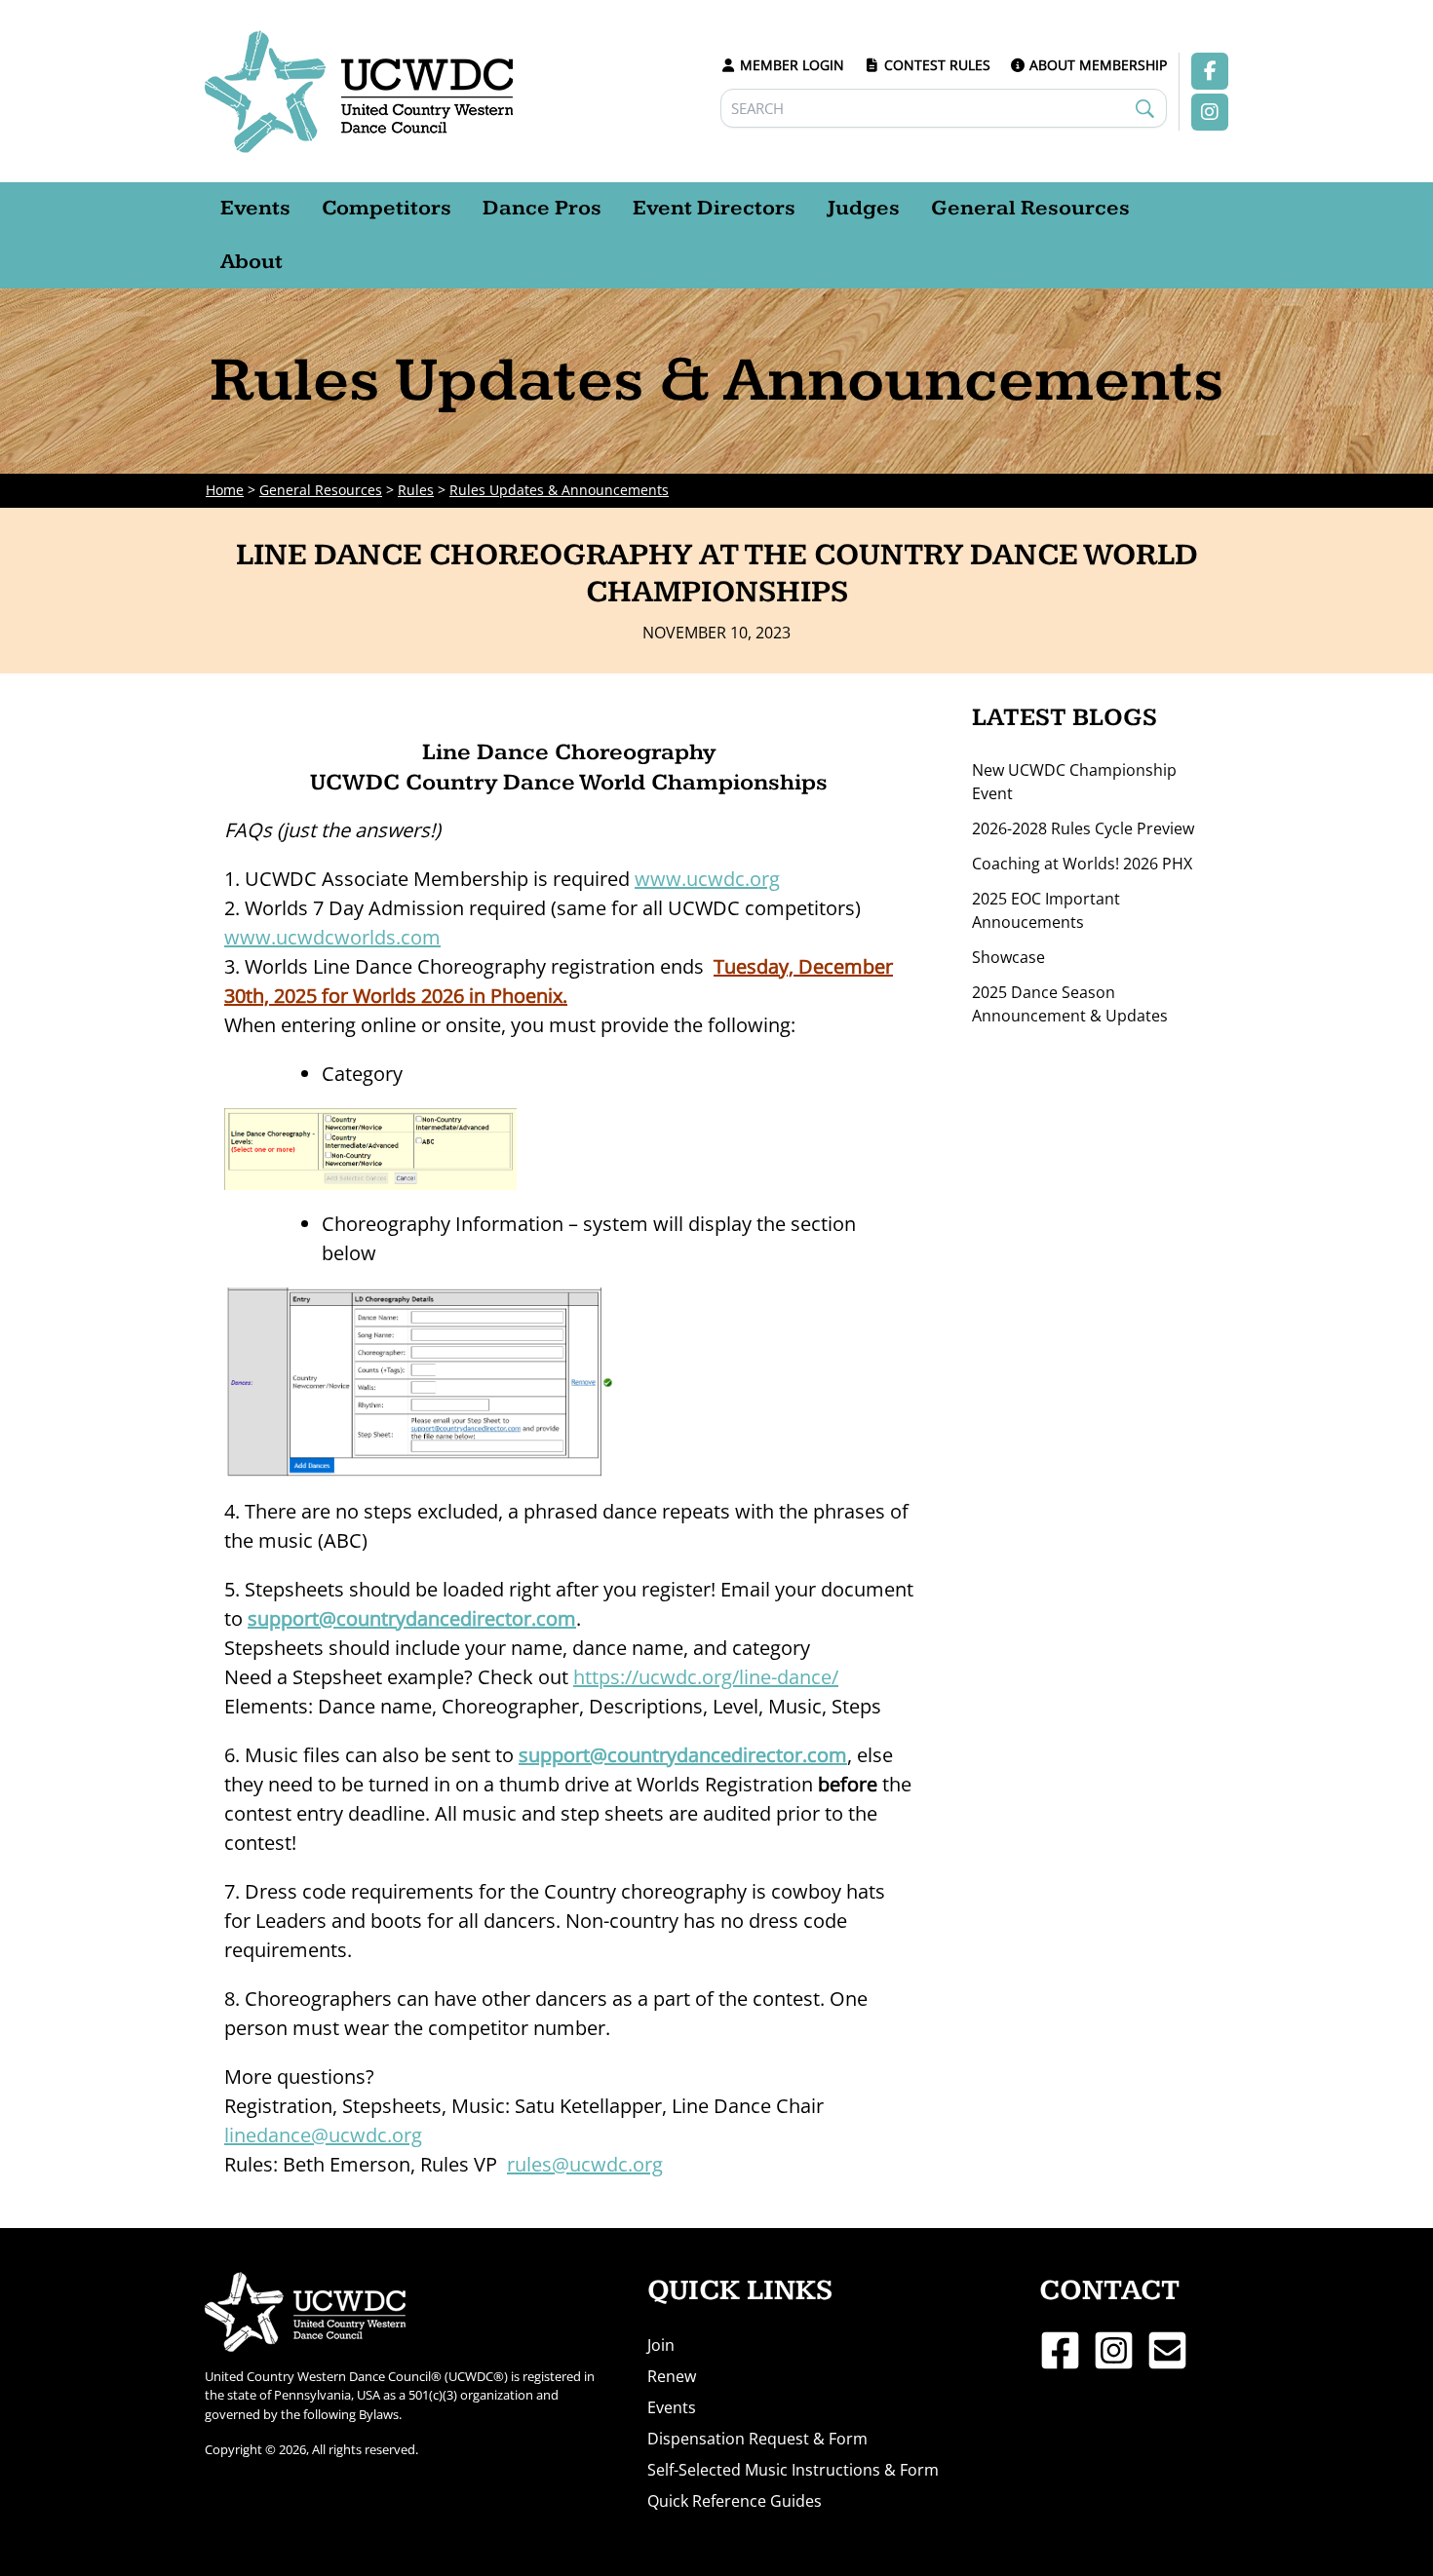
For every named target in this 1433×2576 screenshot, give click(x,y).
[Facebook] (1060, 2350)
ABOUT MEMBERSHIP (1098, 65)
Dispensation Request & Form (757, 2439)
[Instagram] (1114, 2350)
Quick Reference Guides (735, 2501)
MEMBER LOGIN (792, 65)
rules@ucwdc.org (585, 2164)
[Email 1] (1167, 2350)
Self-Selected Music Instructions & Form (793, 2470)
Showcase (1008, 957)
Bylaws (379, 2414)
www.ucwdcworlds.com (332, 937)
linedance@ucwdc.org (323, 2135)
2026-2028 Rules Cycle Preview (1083, 828)
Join (661, 2345)
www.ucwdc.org (707, 879)
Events (672, 2407)
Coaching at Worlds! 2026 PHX (1082, 864)
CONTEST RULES (937, 65)
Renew (672, 2376)
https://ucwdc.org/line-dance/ (706, 1677)
